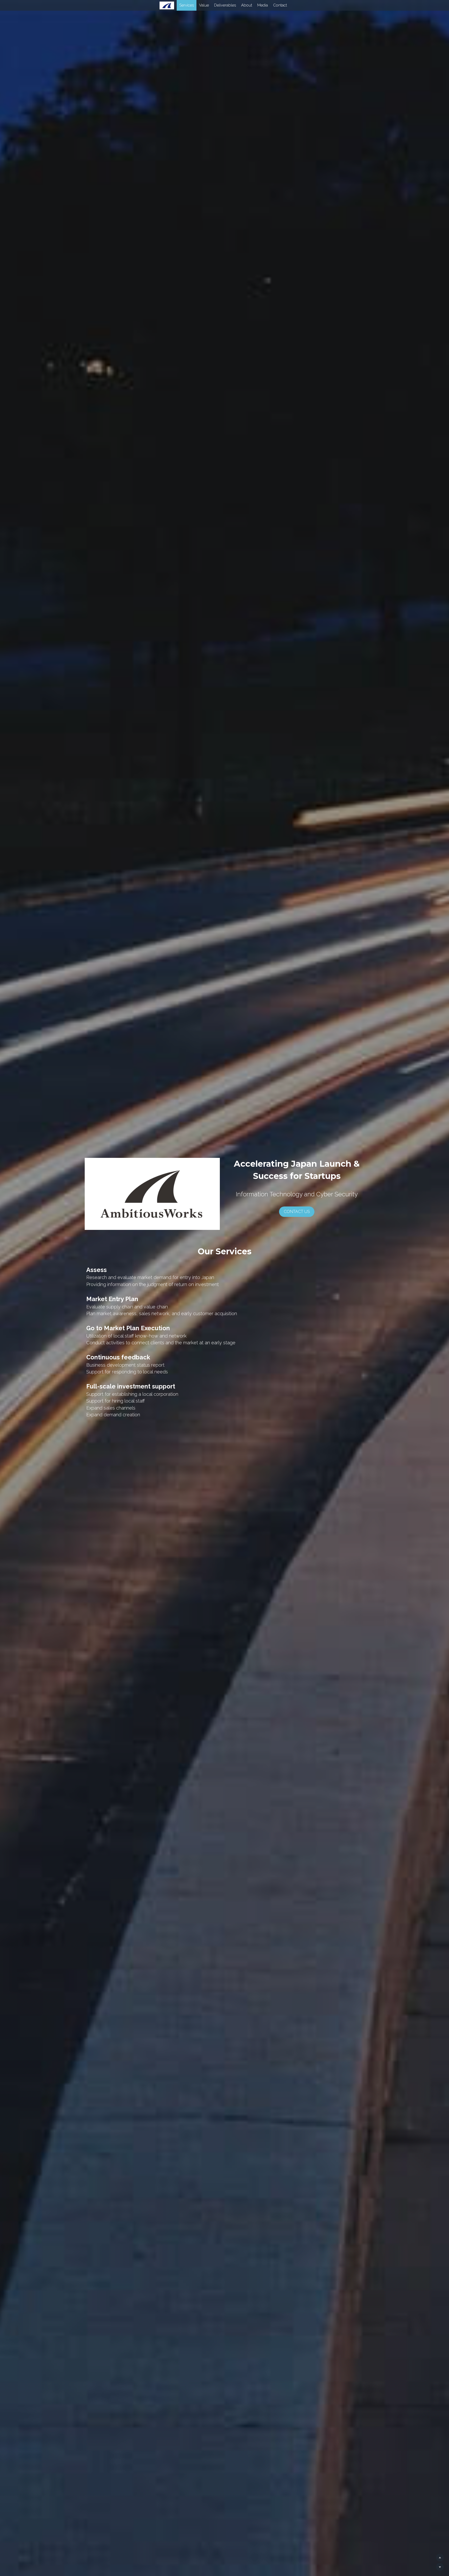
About (238, 5)
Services (178, 5)
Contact (271, 5)
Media (254, 5)
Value (195, 5)
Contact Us (297, 1212)
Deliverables (216, 5)
